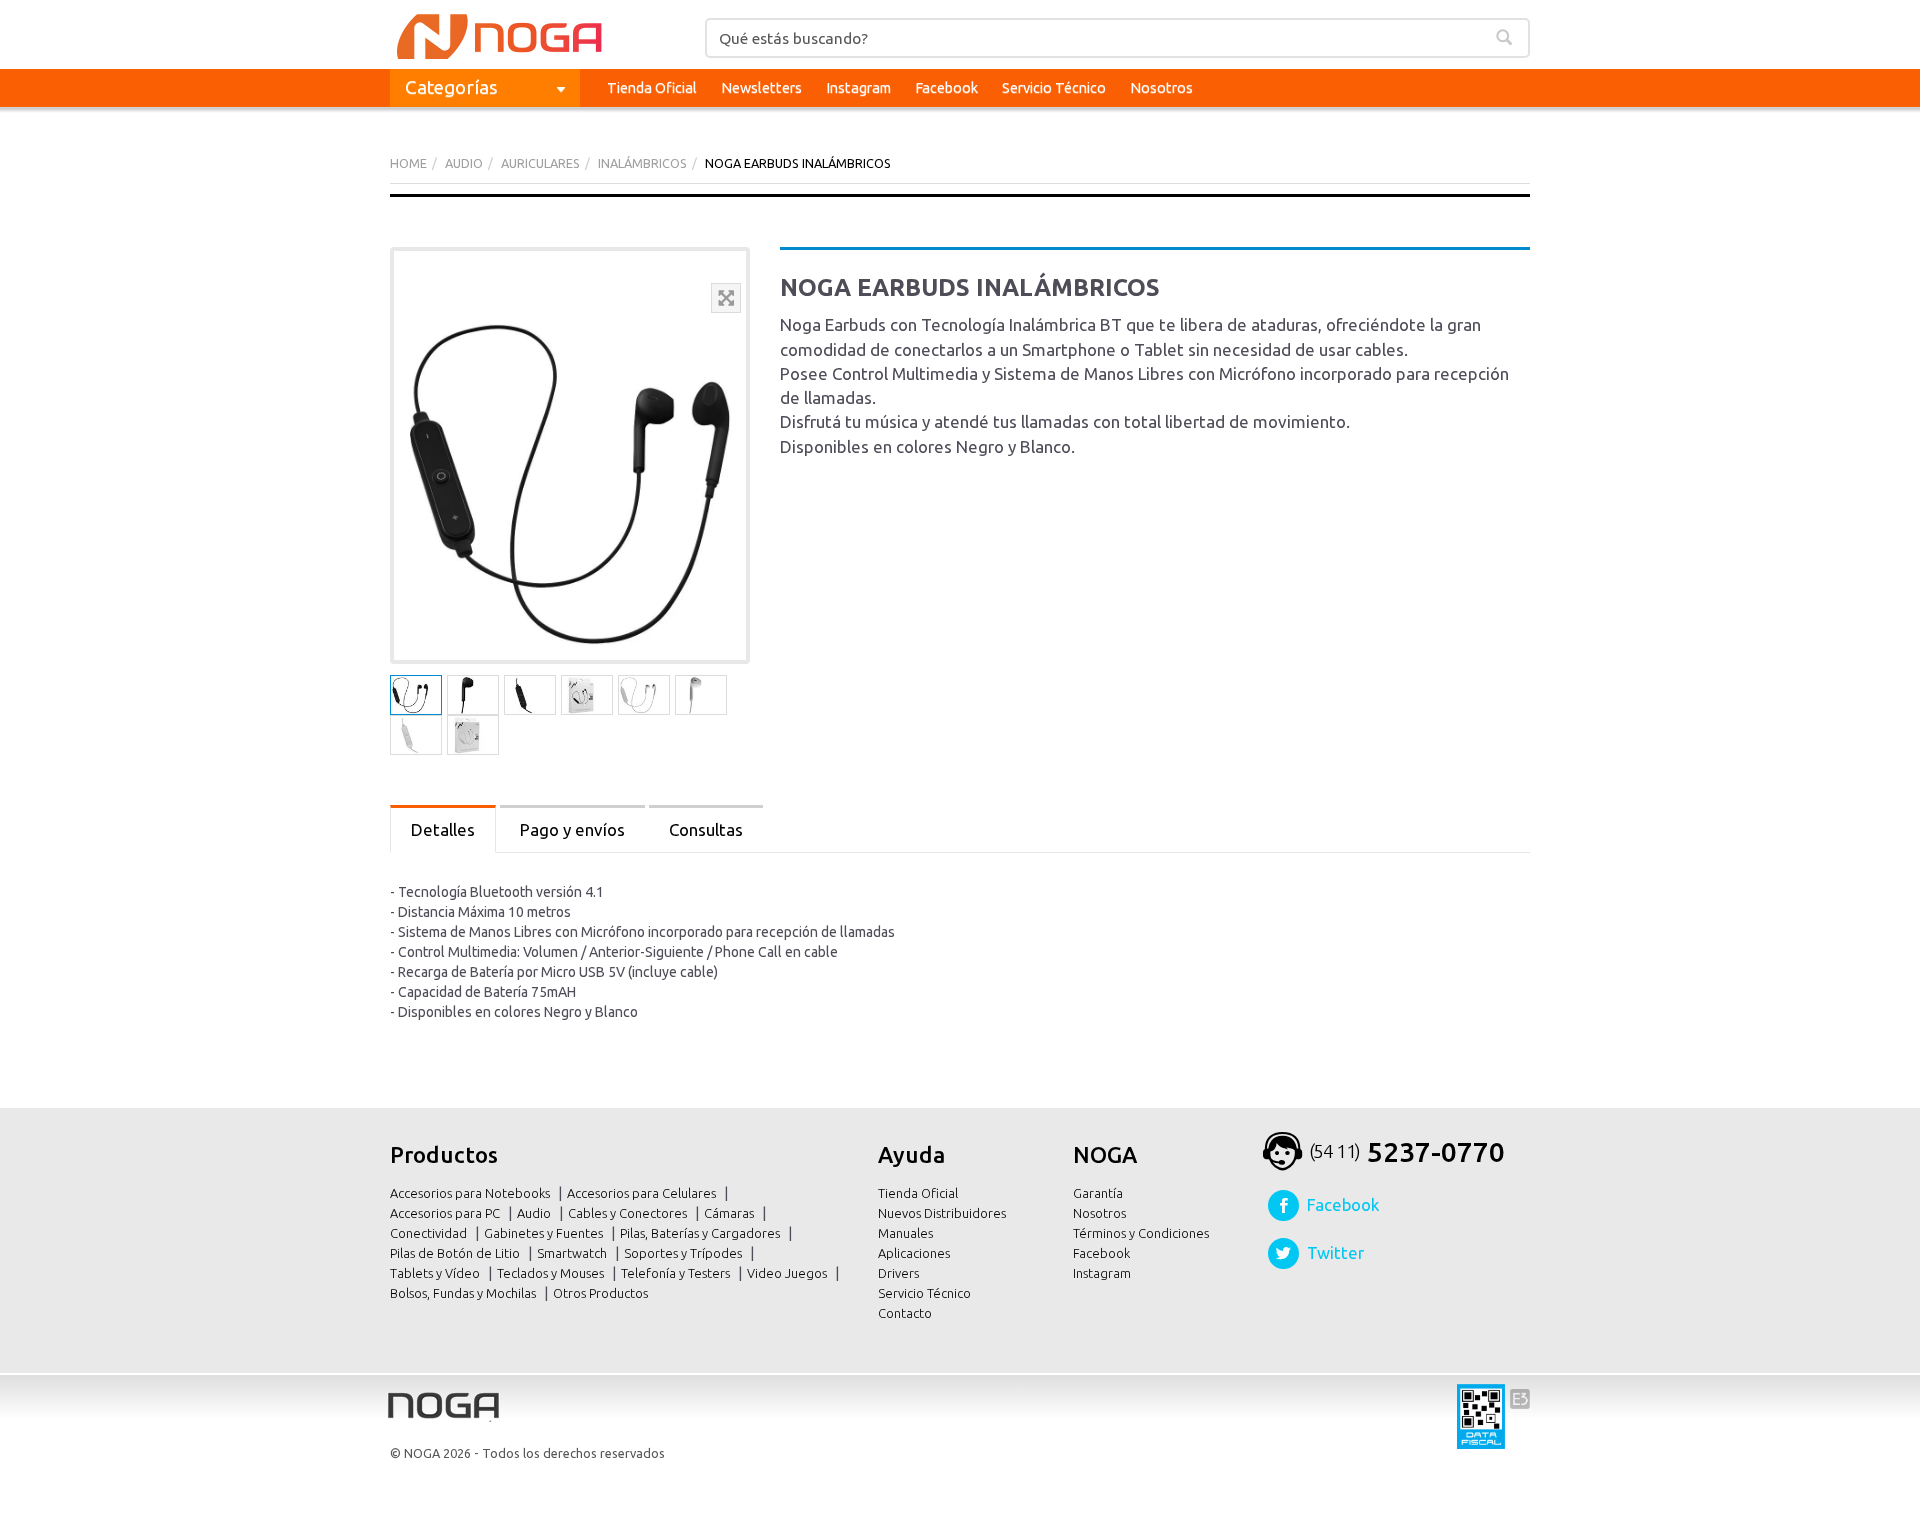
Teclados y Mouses (552, 1273)
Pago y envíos (572, 829)
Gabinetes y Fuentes (545, 1233)
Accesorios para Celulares (643, 1193)
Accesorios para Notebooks (471, 1193)
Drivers (898, 1273)
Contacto (905, 1313)
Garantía (1098, 1193)
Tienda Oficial (652, 87)
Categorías (451, 87)
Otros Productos (602, 1293)
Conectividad (430, 1233)
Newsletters (761, 87)
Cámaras (730, 1213)
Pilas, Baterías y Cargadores (701, 1233)
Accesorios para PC (446, 1213)
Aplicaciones (914, 1253)
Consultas (706, 829)
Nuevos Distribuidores (942, 1213)
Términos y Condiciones (1141, 1233)
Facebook (946, 87)
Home (408, 163)
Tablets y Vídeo (436, 1273)
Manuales (905, 1233)
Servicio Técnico (1054, 87)
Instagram (858, 87)
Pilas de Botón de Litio (456, 1253)
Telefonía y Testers (677, 1273)
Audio (535, 1213)
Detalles (443, 829)
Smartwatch (573, 1253)
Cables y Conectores (629, 1213)
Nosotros (1161, 87)
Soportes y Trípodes (684, 1253)
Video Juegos (788, 1273)
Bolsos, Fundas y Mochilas (464, 1293)
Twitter (1335, 1252)
